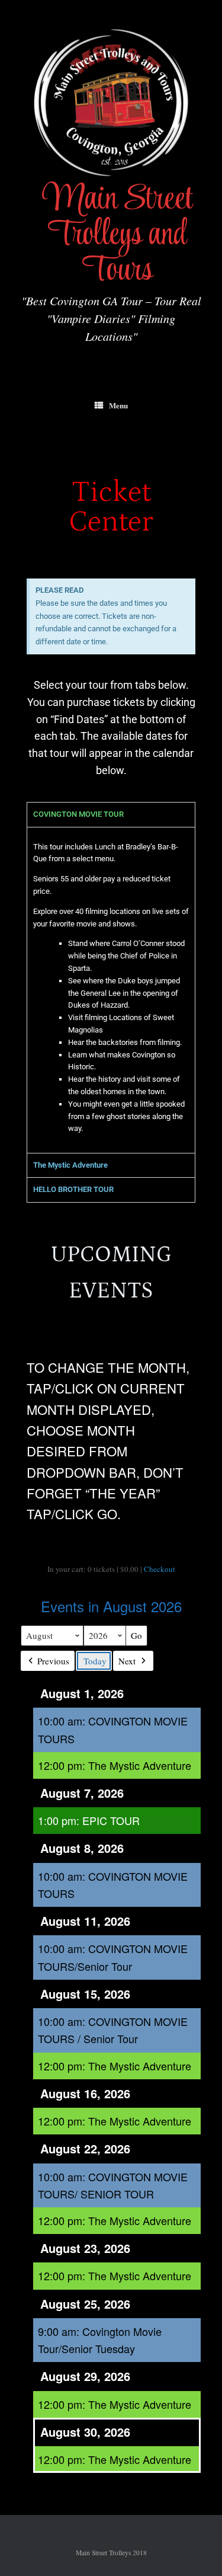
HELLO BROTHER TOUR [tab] (73, 1189)
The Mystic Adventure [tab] (70, 1165)
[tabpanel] (111, 990)
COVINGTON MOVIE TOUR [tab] (78, 814)
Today (95, 1661)
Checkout (160, 1569)
